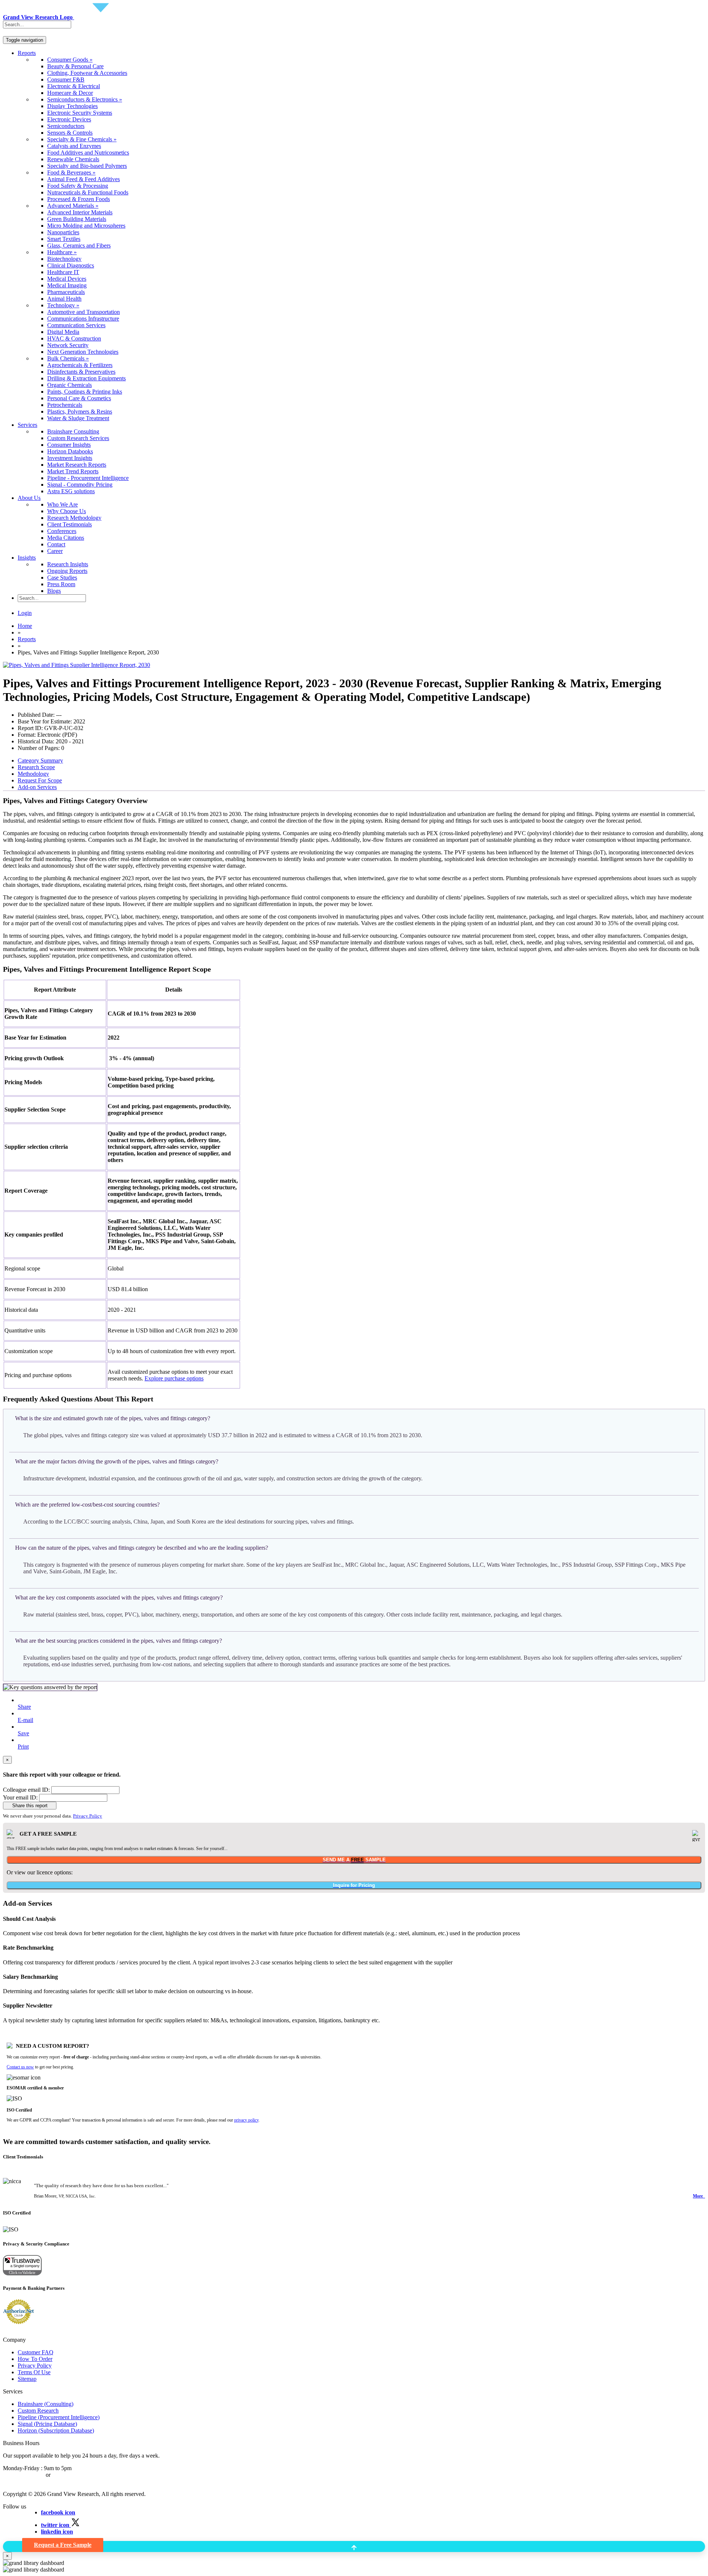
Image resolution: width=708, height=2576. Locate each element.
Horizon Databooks (70, 451)
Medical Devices (67, 279)
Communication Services (76, 325)
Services (27, 425)
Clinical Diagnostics (71, 265)
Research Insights (68, 564)
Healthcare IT (63, 272)
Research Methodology (74, 518)
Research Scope (36, 767)
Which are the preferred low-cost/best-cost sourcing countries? (87, 1505)
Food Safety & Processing (78, 186)
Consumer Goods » (70, 60)
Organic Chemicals (70, 385)
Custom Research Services (78, 438)
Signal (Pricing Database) (47, 2424)
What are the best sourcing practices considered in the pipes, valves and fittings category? (119, 1641)
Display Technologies (72, 106)
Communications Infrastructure (83, 319)
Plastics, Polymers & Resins (80, 412)
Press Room (61, 584)
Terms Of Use (34, 2372)
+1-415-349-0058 (24, 2475)
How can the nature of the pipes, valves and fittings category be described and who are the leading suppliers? (142, 1548)
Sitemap (27, 2379)
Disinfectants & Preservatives (81, 372)
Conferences (62, 531)
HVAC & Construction (74, 338)
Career (55, 551)
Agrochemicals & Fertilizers (80, 365)
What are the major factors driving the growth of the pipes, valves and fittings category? (117, 1461)
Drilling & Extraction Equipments (86, 378)
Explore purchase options (174, 1378)
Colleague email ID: (26, 1790)
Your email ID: (20, 1797)
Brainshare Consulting (73, 431)
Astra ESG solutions (71, 491)
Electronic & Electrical (74, 86)
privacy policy (246, 2120)
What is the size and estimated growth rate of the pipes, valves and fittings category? (113, 1418)
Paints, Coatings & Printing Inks (85, 392)
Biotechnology (64, 259)
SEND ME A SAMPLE (354, 1860)
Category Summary (40, 760)
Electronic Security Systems (80, 113)
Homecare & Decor (70, 93)
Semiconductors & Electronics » (85, 99)
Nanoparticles (63, 232)
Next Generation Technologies (83, 352)
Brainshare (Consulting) (46, 2404)
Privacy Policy (88, 1816)
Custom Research (38, 2411)
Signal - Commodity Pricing (80, 485)
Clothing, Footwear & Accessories (87, 73)
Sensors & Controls (70, 133)
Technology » (63, 305)
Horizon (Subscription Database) (56, 2430)
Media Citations (66, 538)
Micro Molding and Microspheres (86, 226)
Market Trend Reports (73, 471)
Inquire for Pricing (354, 1885)
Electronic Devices (69, 119)
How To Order (35, 2359)
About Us (29, 498)
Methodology (33, 774)
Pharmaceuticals (66, 292)
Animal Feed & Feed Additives (84, 179)
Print (23, 1747)
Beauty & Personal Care (75, 66)
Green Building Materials (77, 219)
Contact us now (20, 2067)
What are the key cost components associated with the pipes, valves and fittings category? (119, 1598)
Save (23, 1733)
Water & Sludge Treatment (78, 418)
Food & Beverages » (71, 172)
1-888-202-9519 (71, 2475)
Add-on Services (37, 787)
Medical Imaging (67, 285)
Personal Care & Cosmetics (79, 398)
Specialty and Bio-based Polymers (87, 166)
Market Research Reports (77, 465)
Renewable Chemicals (73, 159)
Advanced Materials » (73, 206)
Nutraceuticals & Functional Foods (88, 192)
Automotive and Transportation (84, 312)
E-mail (25, 1720)
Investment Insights (70, 458)
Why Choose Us (67, 511)
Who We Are (63, 504)
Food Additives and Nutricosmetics (88, 153)
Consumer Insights (69, 445)
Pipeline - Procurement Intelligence (88, 478)
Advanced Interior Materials (80, 212)
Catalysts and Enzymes (74, 146)
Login (25, 613)
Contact (56, 544)
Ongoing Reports (67, 571)
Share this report (30, 1806)
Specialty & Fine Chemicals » (82, 139)
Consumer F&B (66, 79)
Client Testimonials (70, 524)
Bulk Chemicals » (68, 358)
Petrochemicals (65, 405)
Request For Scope (40, 780)
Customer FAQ (36, 2352)
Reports (27, 53)
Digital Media (63, 332)
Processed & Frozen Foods (79, 199)
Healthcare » (62, 252)
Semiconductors (66, 126)
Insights (27, 558)
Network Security (68, 345)
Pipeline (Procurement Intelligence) (59, 2417)
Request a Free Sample (63, 2545)
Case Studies (62, 578)
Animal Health (64, 299)
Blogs (54, 591)
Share (24, 1707)
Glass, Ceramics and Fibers (79, 246)
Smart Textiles (64, 239)
